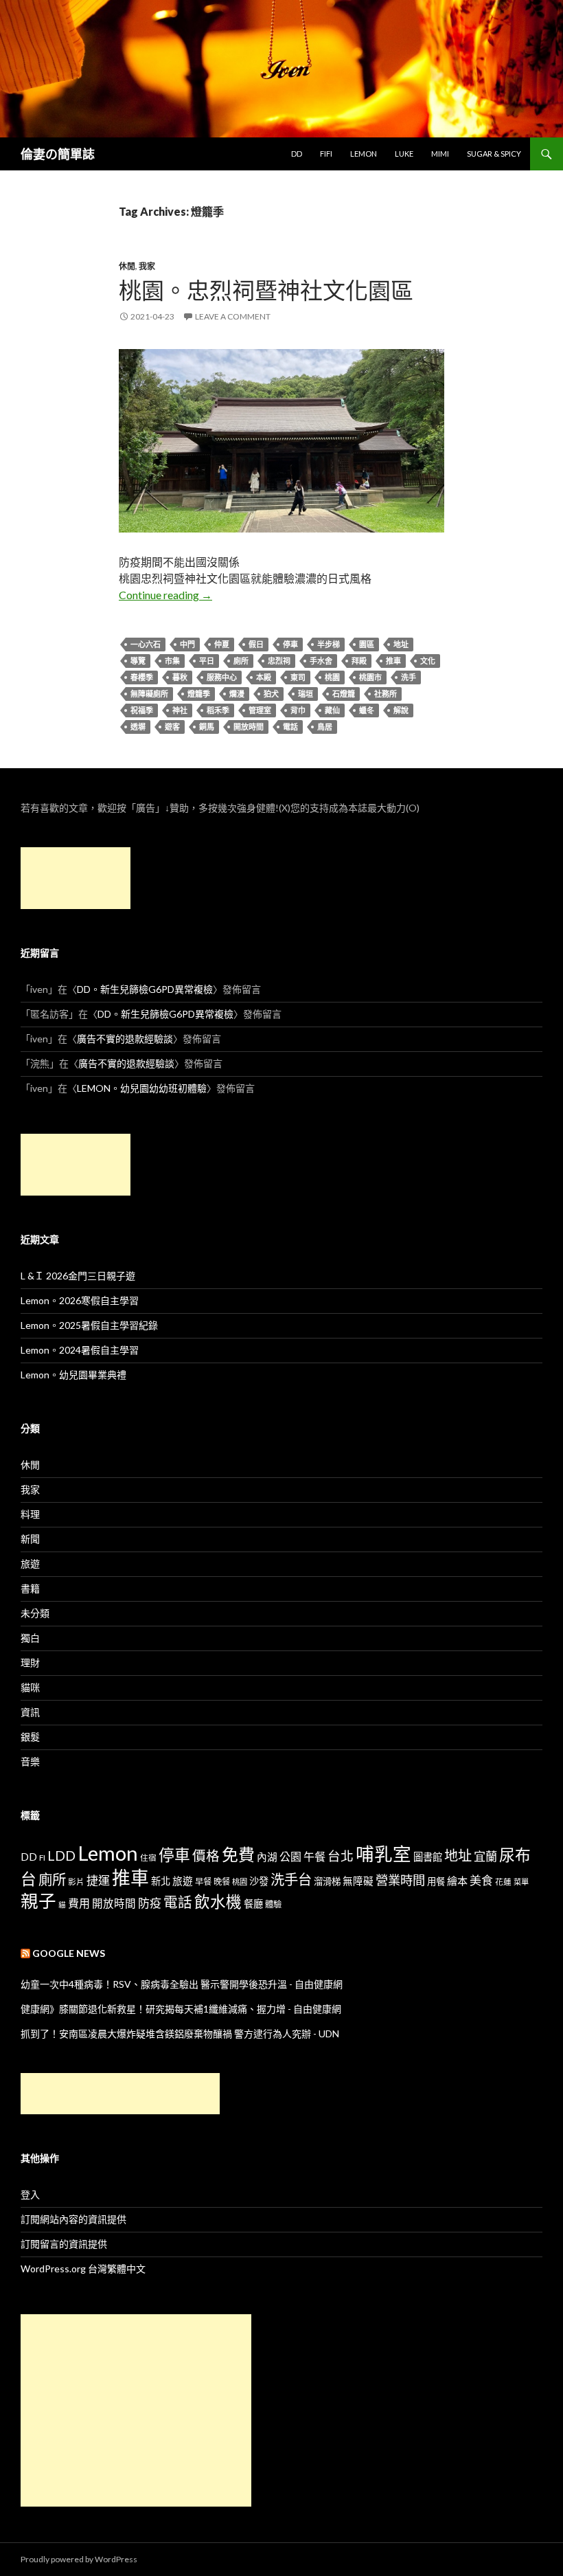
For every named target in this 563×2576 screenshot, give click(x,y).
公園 (290, 1856)
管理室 (260, 710)
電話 (290, 727)
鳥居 (325, 727)
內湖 (267, 1857)
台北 (341, 1856)
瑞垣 (306, 694)
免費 (238, 1854)
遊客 (172, 727)
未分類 (35, 1613)
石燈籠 (344, 694)
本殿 (264, 677)
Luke (404, 154)
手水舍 (321, 661)
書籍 (30, 1588)
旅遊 (30, 1564)
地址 (401, 644)
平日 (207, 661)
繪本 (457, 1881)
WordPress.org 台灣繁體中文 (83, 2269)
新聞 (30, 1539)
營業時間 (400, 1880)
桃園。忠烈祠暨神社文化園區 (266, 290)
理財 (30, 1662)
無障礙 (358, 1881)
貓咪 (30, 1687)
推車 (393, 661)
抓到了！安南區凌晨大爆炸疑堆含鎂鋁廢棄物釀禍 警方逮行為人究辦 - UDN (180, 2034)
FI (42, 1857)
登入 (30, 2194)
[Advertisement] (76, 878)
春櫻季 (142, 677)
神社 (180, 710)
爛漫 (237, 694)
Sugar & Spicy (494, 154)
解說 (401, 710)
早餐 (203, 1882)
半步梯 (329, 644)
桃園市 (370, 677)
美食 (481, 1880)
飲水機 (218, 1902)
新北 (161, 1881)
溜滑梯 (327, 1881)
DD (297, 154)
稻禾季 (218, 710)
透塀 (138, 727)
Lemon (364, 154)
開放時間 (249, 727)
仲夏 (222, 644)
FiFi (326, 154)
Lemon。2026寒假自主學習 (80, 1300)
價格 (206, 1856)
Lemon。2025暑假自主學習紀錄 (89, 1325)
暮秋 (180, 677)
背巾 (298, 710)
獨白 (30, 1638)
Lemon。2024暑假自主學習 (80, 1350)
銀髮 (30, 1737)
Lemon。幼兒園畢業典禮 (73, 1375)
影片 (76, 1881)
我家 (147, 266)
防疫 (150, 1903)
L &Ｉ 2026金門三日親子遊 (78, 1276)
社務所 (386, 694)
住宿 (148, 1857)
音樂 (30, 1761)
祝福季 (142, 710)
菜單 (521, 1882)
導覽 (138, 661)
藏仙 (332, 710)
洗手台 (291, 1879)
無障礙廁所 (149, 694)
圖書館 (428, 1857)
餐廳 (253, 1904)
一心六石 (146, 644)
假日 (256, 644)
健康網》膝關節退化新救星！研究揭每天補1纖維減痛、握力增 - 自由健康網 (181, 2009)
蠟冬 (367, 710)
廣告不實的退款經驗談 (125, 1039)
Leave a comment (233, 316)
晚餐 (222, 1882)
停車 (290, 644)
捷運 (98, 1880)
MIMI (440, 154)
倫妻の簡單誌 (58, 154)
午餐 (314, 1856)
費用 (79, 1903)
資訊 (30, 1712)
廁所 (241, 661)
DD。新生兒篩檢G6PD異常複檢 (145, 989)
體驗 (273, 1904)
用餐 (436, 1881)
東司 (298, 677)
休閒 (127, 266)
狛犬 (271, 694)
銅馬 (207, 727)
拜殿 (359, 661)
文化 (428, 661)
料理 (30, 1514)
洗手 (409, 677)
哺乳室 (383, 1854)
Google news (69, 1953)
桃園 (332, 677)
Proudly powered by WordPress (79, 2559)
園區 (367, 644)
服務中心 (222, 677)
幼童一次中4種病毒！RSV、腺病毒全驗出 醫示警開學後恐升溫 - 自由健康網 (182, 1984)
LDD (61, 1856)
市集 (172, 661)
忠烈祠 (279, 661)
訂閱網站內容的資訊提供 (73, 2219)
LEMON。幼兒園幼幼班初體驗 (142, 1088)
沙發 (259, 1881)
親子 (38, 1901)
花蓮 (503, 1881)
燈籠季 (199, 694)
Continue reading (165, 595)
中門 (187, 644)
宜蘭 (485, 1856)
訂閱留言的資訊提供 (64, 2244)
